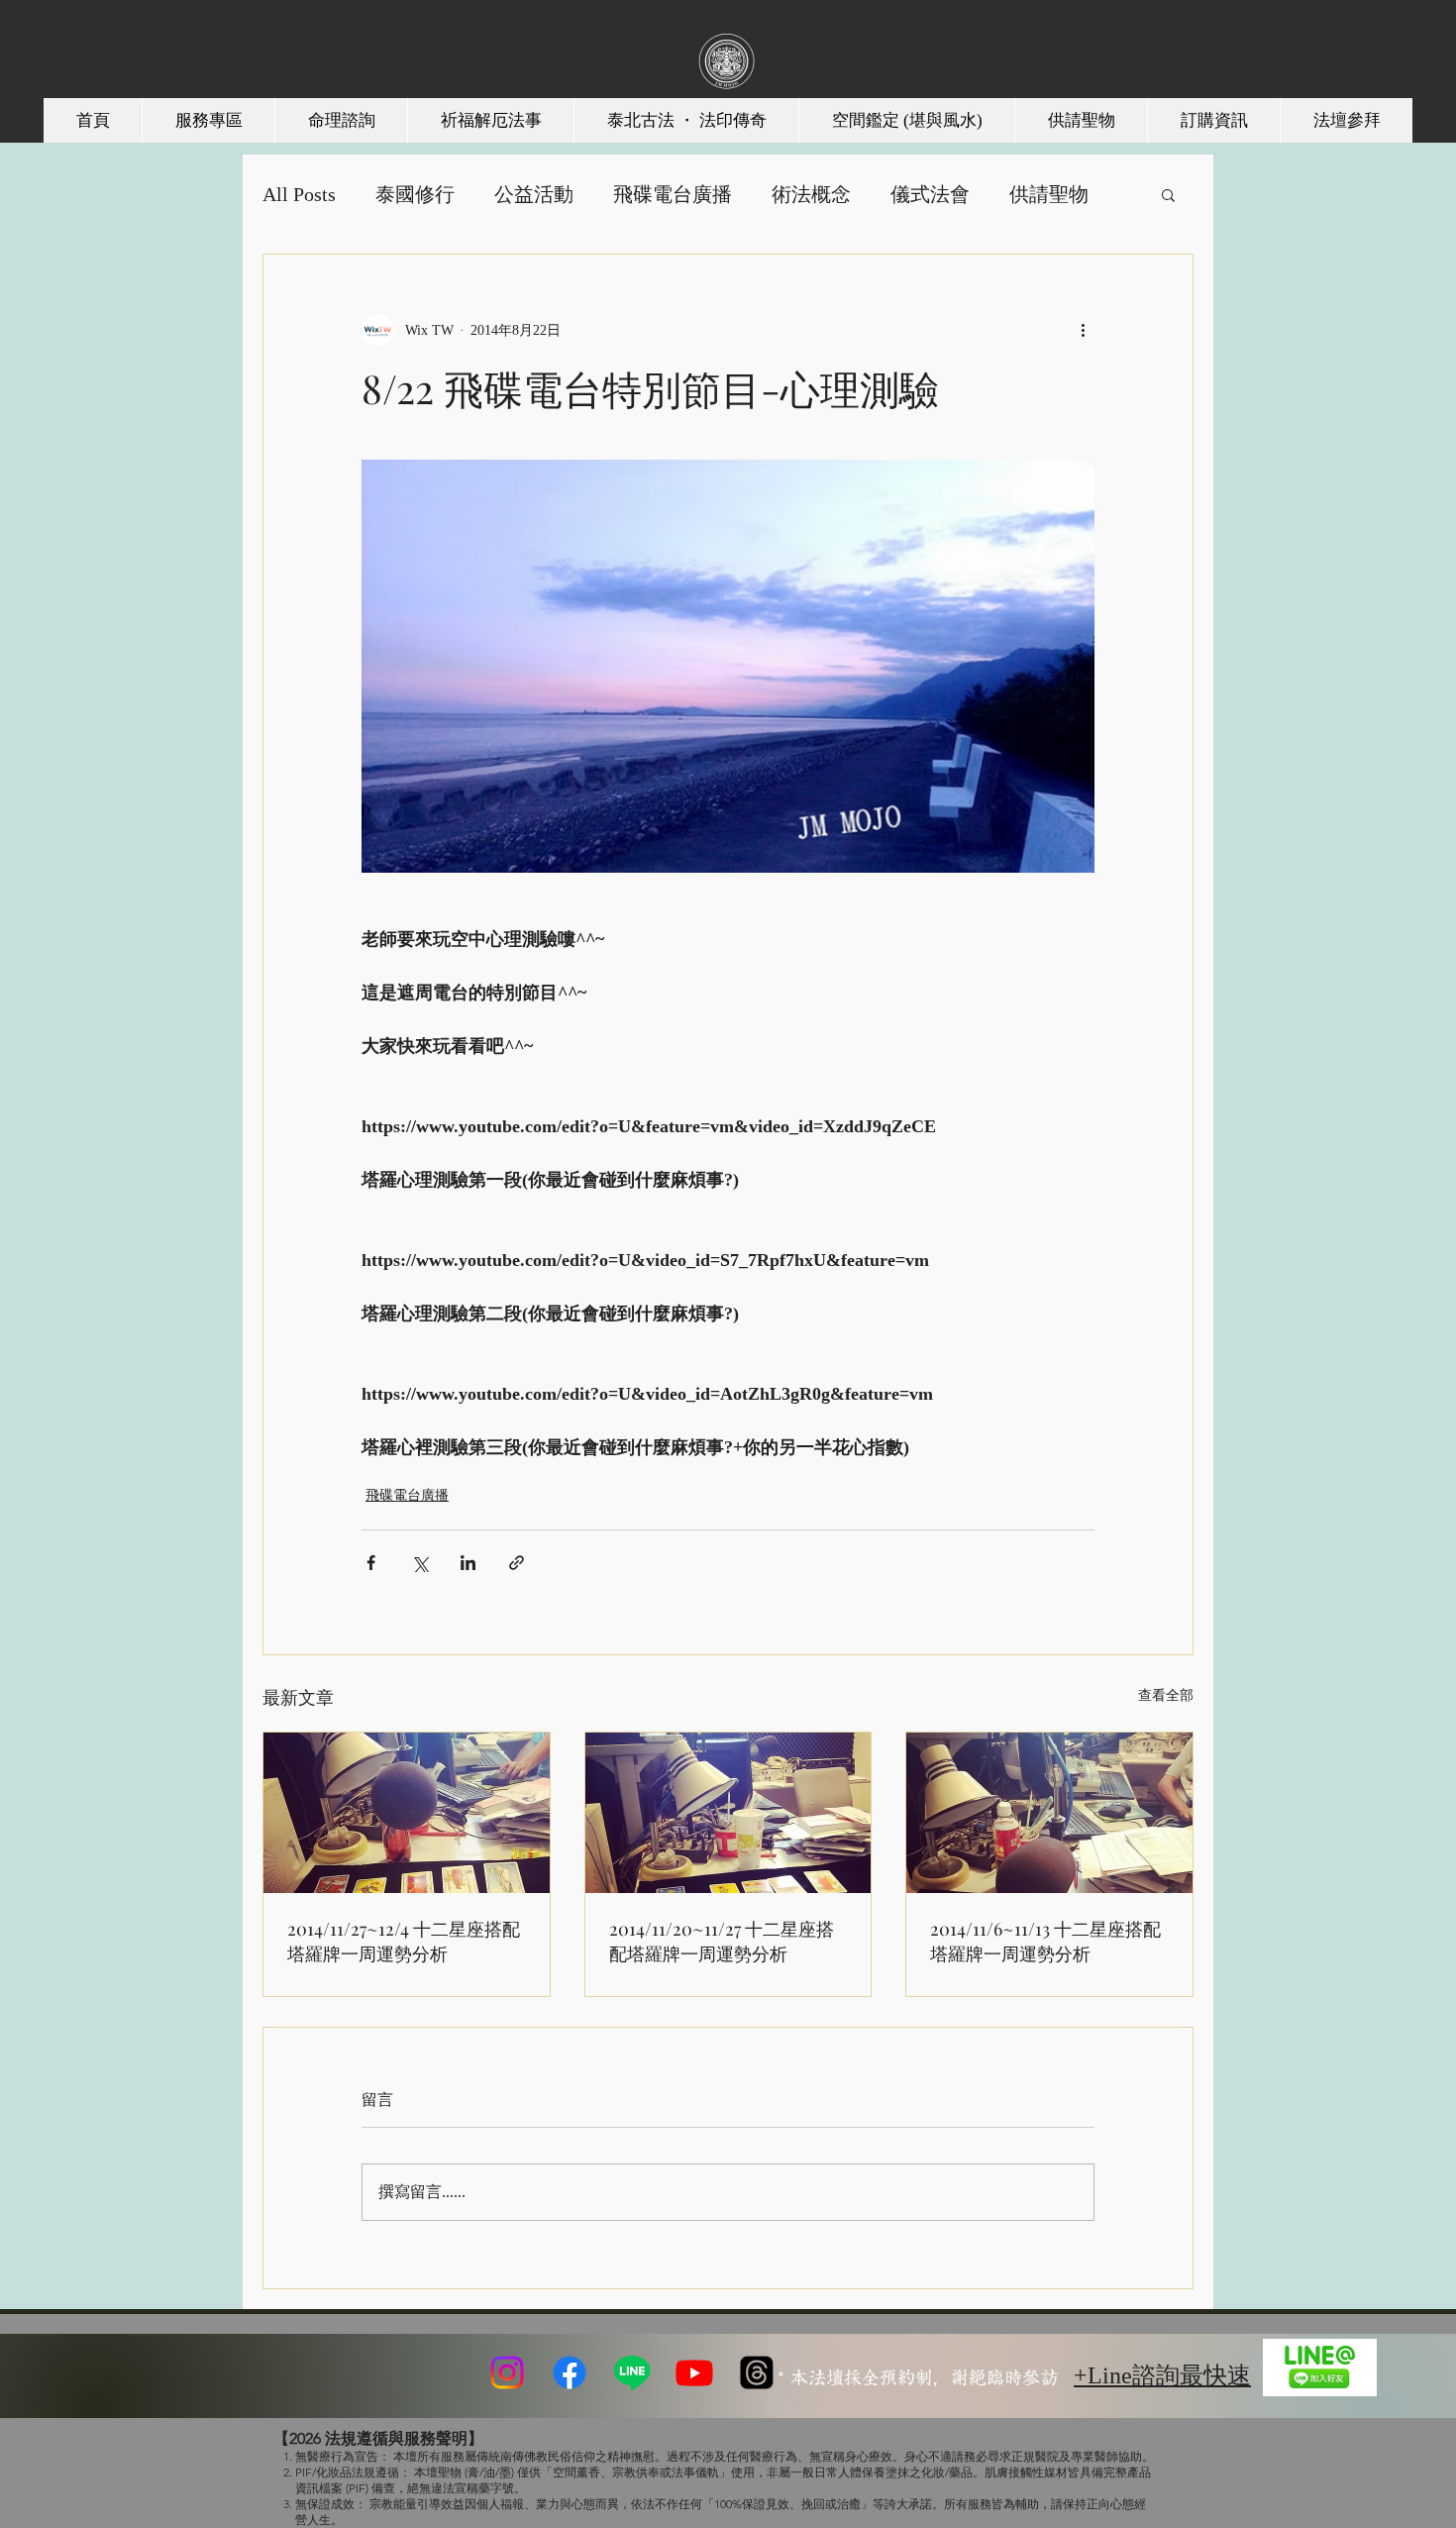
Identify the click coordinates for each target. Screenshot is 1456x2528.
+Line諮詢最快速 (1162, 2375)
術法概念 (811, 194)
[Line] (632, 2372)
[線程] (757, 2372)
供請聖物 (1049, 194)
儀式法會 (930, 194)
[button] (1168, 194)
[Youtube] (694, 2372)
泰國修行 (415, 194)
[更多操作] (1083, 330)
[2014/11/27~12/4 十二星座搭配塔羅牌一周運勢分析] (407, 1813)
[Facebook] (570, 2372)
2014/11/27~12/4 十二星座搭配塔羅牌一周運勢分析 (404, 1941)
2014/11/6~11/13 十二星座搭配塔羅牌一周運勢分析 (1045, 1941)
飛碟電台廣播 (673, 194)
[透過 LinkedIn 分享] (468, 1563)
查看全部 (1166, 1695)
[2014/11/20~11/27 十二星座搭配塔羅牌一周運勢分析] (728, 1813)
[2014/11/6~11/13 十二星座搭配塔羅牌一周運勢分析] (1049, 1813)
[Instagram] (507, 2372)
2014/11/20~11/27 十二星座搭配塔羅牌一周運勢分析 (722, 1941)
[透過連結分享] (517, 1563)
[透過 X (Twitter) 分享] (419, 1563)
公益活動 (534, 194)
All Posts (299, 194)
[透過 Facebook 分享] (371, 1563)
